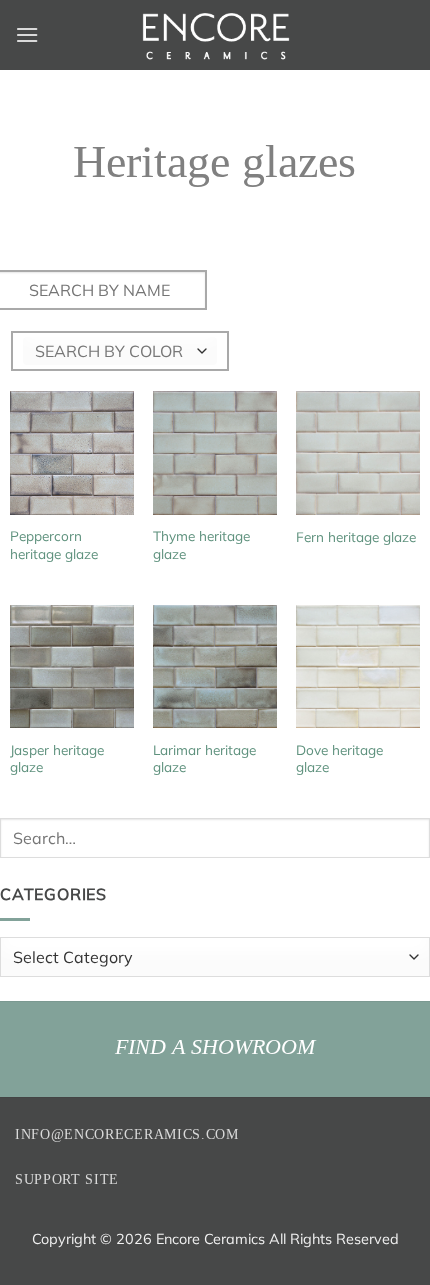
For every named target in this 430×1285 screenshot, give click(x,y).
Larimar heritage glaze (204, 758)
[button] (27, 34)
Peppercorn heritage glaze (54, 544)
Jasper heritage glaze (57, 758)
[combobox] (120, 351)
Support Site (67, 1179)
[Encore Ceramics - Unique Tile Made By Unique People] (215, 35)
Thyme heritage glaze (201, 544)
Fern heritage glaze (356, 536)
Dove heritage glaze (339, 758)
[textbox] (109, 351)
